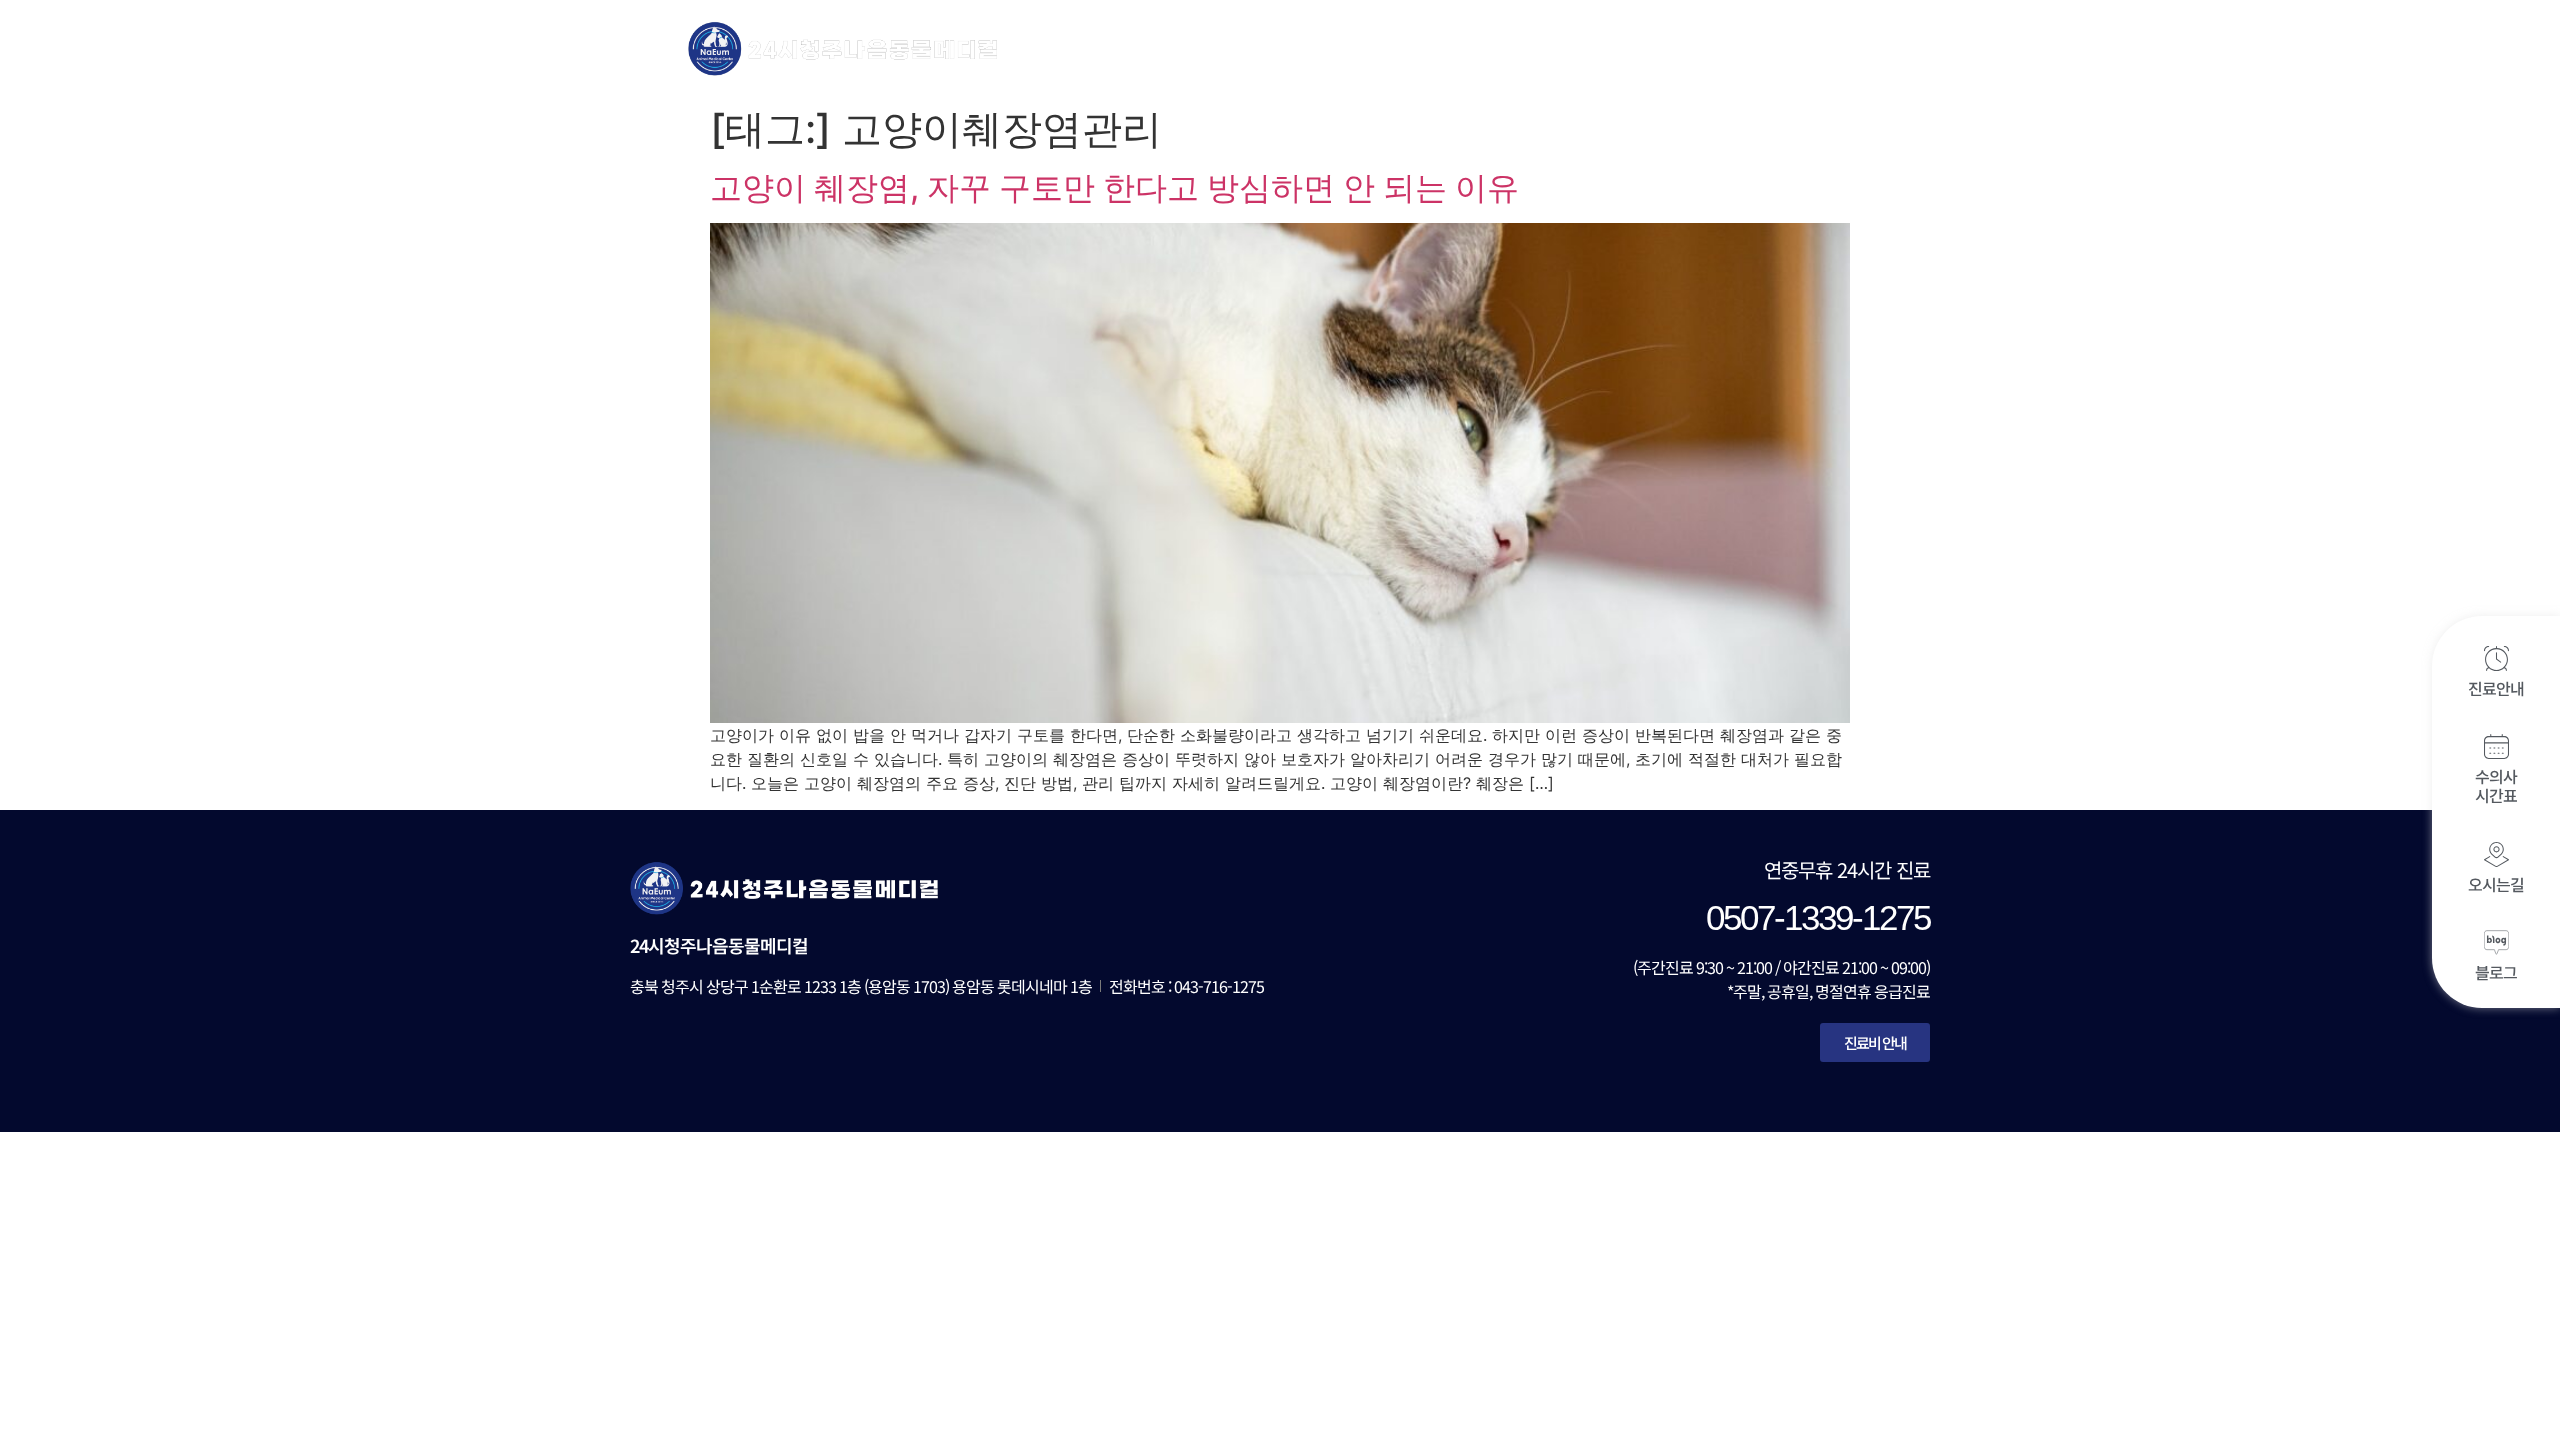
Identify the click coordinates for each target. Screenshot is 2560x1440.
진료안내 (2496, 688)
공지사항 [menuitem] (1683, 47)
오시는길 (2496, 884)
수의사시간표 (2496, 785)
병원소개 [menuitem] (1176, 47)
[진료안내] (2496, 658)
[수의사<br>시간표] (2496, 746)
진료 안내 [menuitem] (1299, 47)
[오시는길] (2496, 854)
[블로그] (2496, 942)
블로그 (2496, 972)
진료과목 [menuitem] (1397, 47)
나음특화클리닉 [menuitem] (1540, 47)
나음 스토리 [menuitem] (1813, 47)
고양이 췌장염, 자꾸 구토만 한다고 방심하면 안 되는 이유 (1114, 187)
